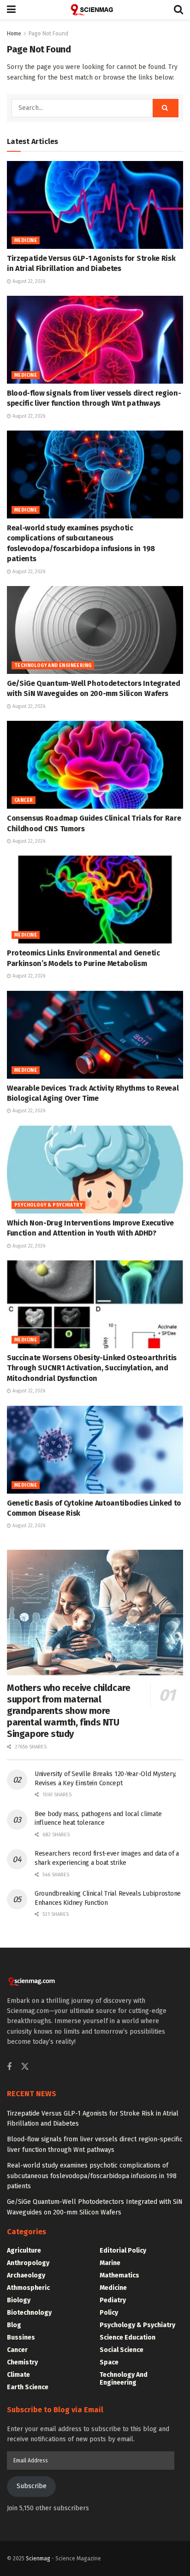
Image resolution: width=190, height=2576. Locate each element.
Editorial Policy (123, 2251)
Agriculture (24, 2251)
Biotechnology (29, 2313)
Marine (110, 2263)
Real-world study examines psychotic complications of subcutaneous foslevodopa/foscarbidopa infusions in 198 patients (92, 2176)
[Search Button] (178, 10)
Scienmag (38, 2559)
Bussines (21, 2337)
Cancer (24, 800)
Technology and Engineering (53, 666)
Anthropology (28, 2263)
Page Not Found (48, 34)
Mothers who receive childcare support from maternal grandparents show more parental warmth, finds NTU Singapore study (68, 1711)
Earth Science (28, 2387)
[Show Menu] (11, 10)
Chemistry (22, 2362)
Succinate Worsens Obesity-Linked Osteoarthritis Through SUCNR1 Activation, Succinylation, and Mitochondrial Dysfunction (92, 1368)
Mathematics (119, 2275)
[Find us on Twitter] (25, 2067)
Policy (109, 2313)
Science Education (128, 2337)
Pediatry (113, 2300)
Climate (18, 2375)
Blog (14, 2325)
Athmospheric (28, 2288)
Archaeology (26, 2275)
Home (14, 34)
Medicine (26, 241)
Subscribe (32, 2486)
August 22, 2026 (28, 282)
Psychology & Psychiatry (48, 1205)
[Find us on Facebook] (9, 2067)
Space (109, 2362)
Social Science (122, 2350)
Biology (19, 2300)
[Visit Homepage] (95, 10)
